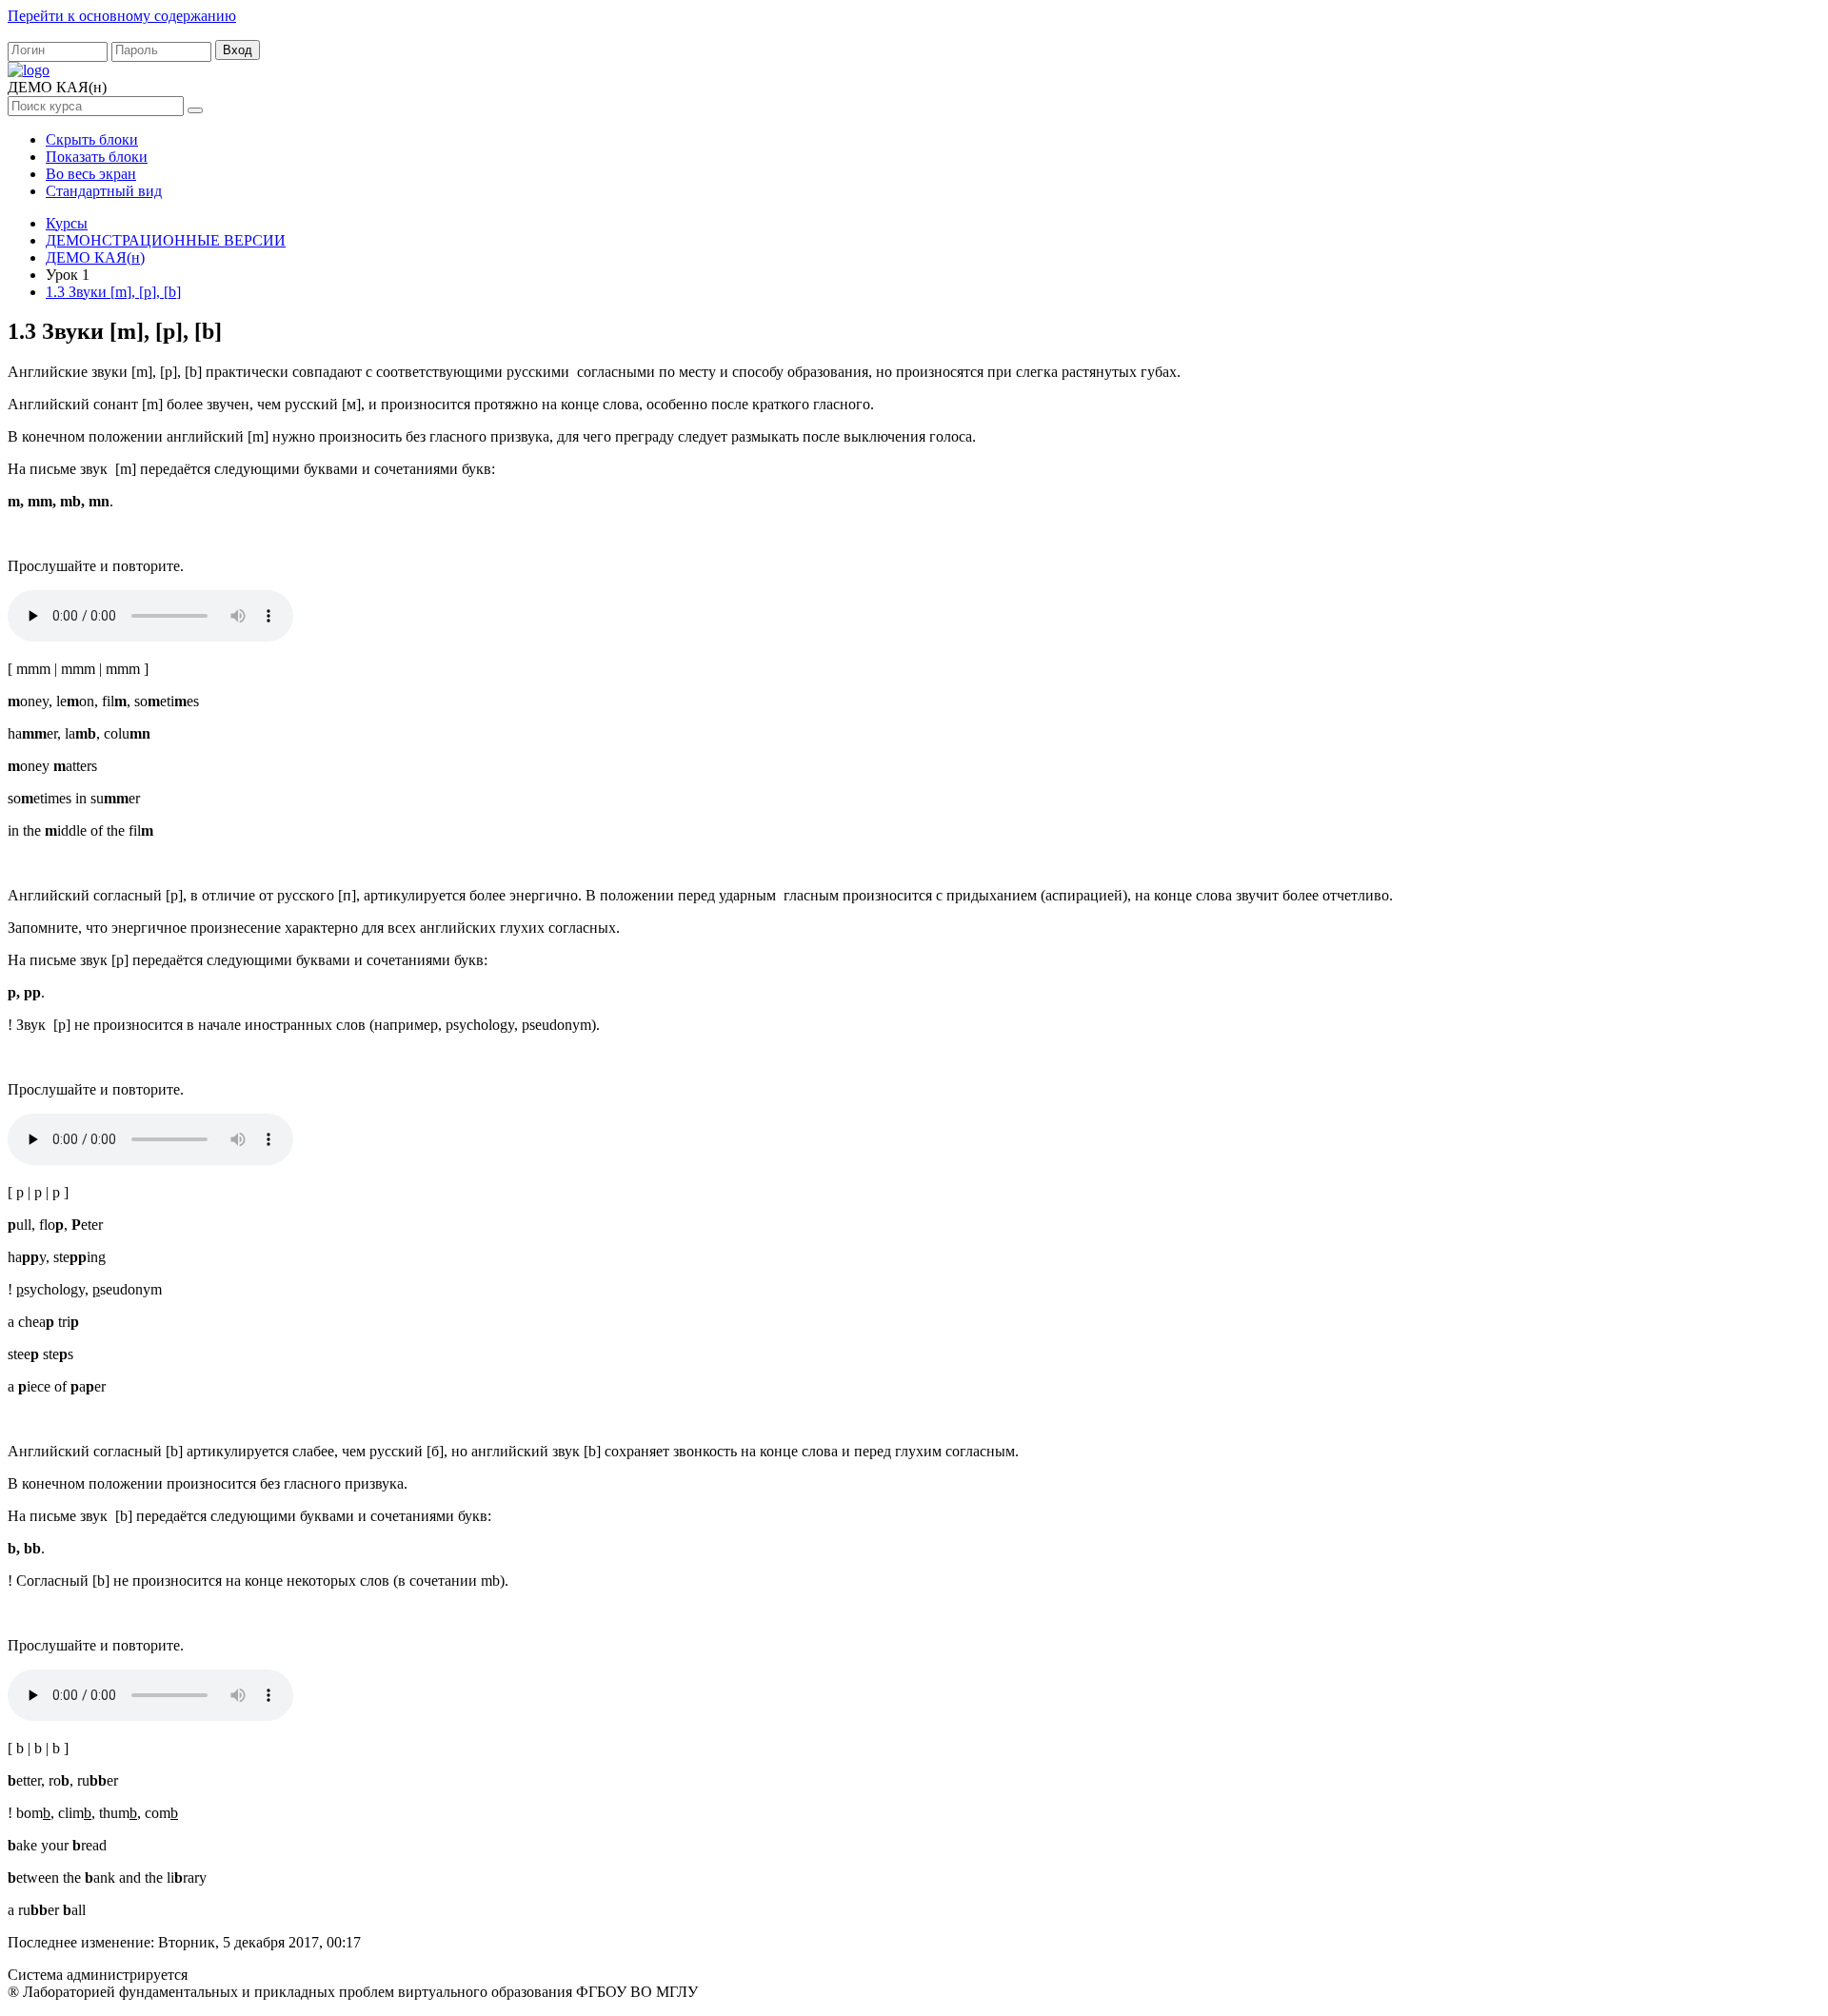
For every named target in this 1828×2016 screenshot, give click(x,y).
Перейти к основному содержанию (122, 16)
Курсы (67, 223)
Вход (238, 50)
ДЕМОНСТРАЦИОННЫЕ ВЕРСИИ (166, 240)
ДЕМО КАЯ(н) (95, 257)
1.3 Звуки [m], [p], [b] (113, 292)
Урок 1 (68, 275)
